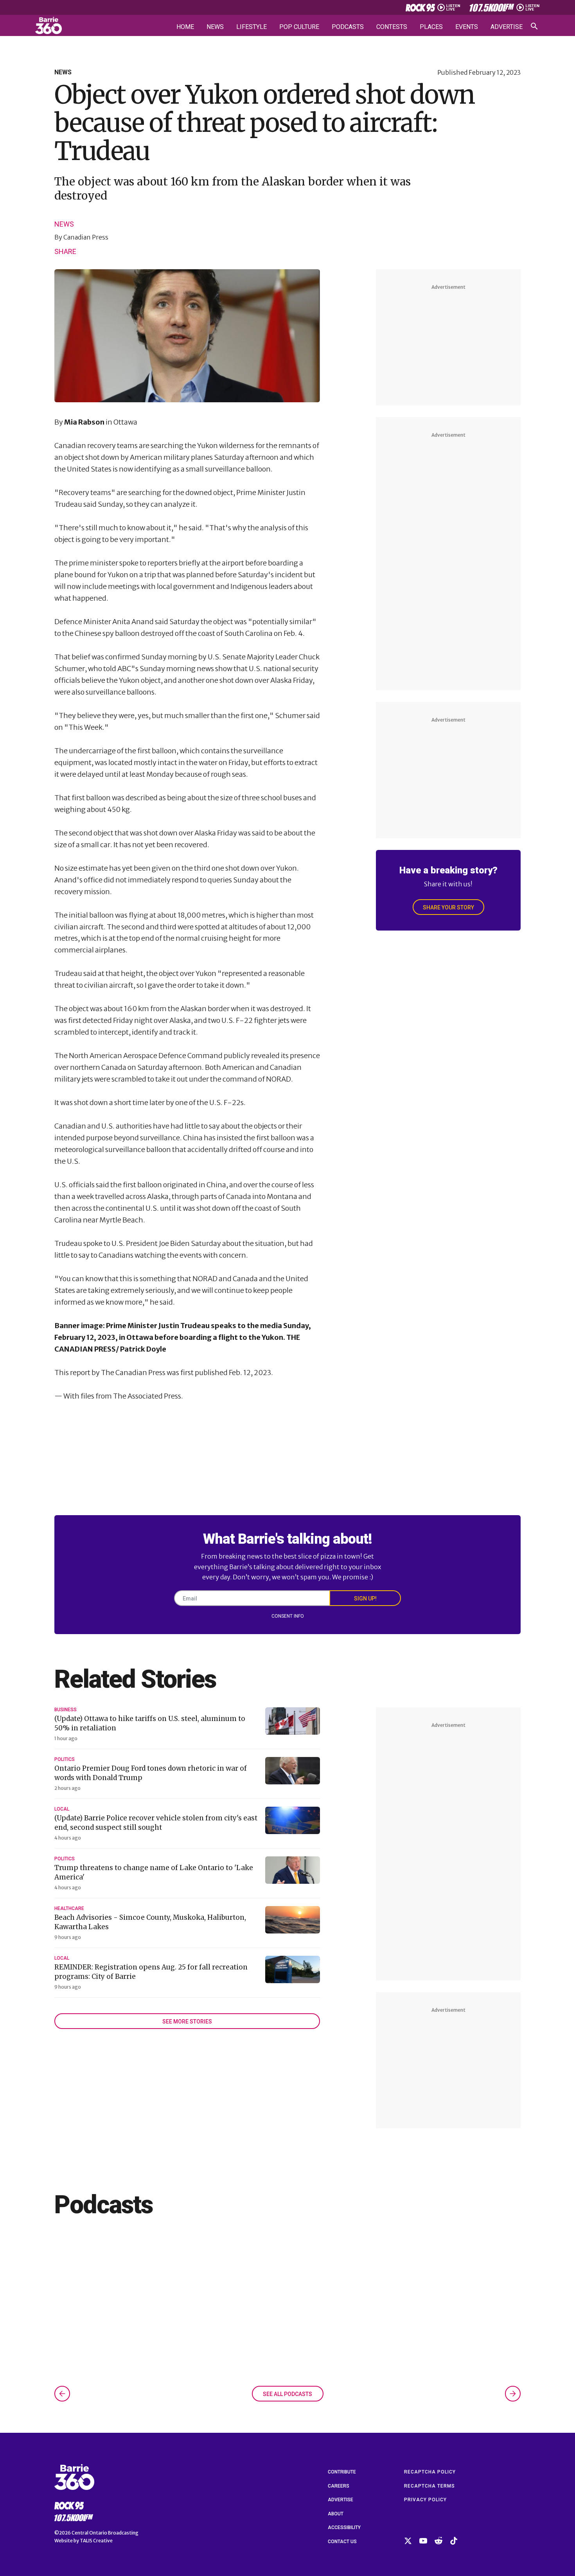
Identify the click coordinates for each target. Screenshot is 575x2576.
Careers (339, 2486)
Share (65, 251)
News (215, 27)
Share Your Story (448, 907)
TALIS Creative (96, 2541)
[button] (62, 2394)
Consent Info (288, 1616)
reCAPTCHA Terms (429, 2486)
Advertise (507, 27)
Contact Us (342, 2542)
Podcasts (348, 27)
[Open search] (534, 26)
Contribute (342, 2472)
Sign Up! (365, 1599)
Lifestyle (252, 27)
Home (185, 27)
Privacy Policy (425, 2500)
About (336, 2514)
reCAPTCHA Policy (430, 2472)
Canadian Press (86, 237)
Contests (392, 27)
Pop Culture (299, 27)
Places (431, 27)
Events (467, 27)
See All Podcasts (287, 2394)
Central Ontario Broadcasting (105, 2533)
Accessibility (344, 2527)
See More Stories (187, 2022)
